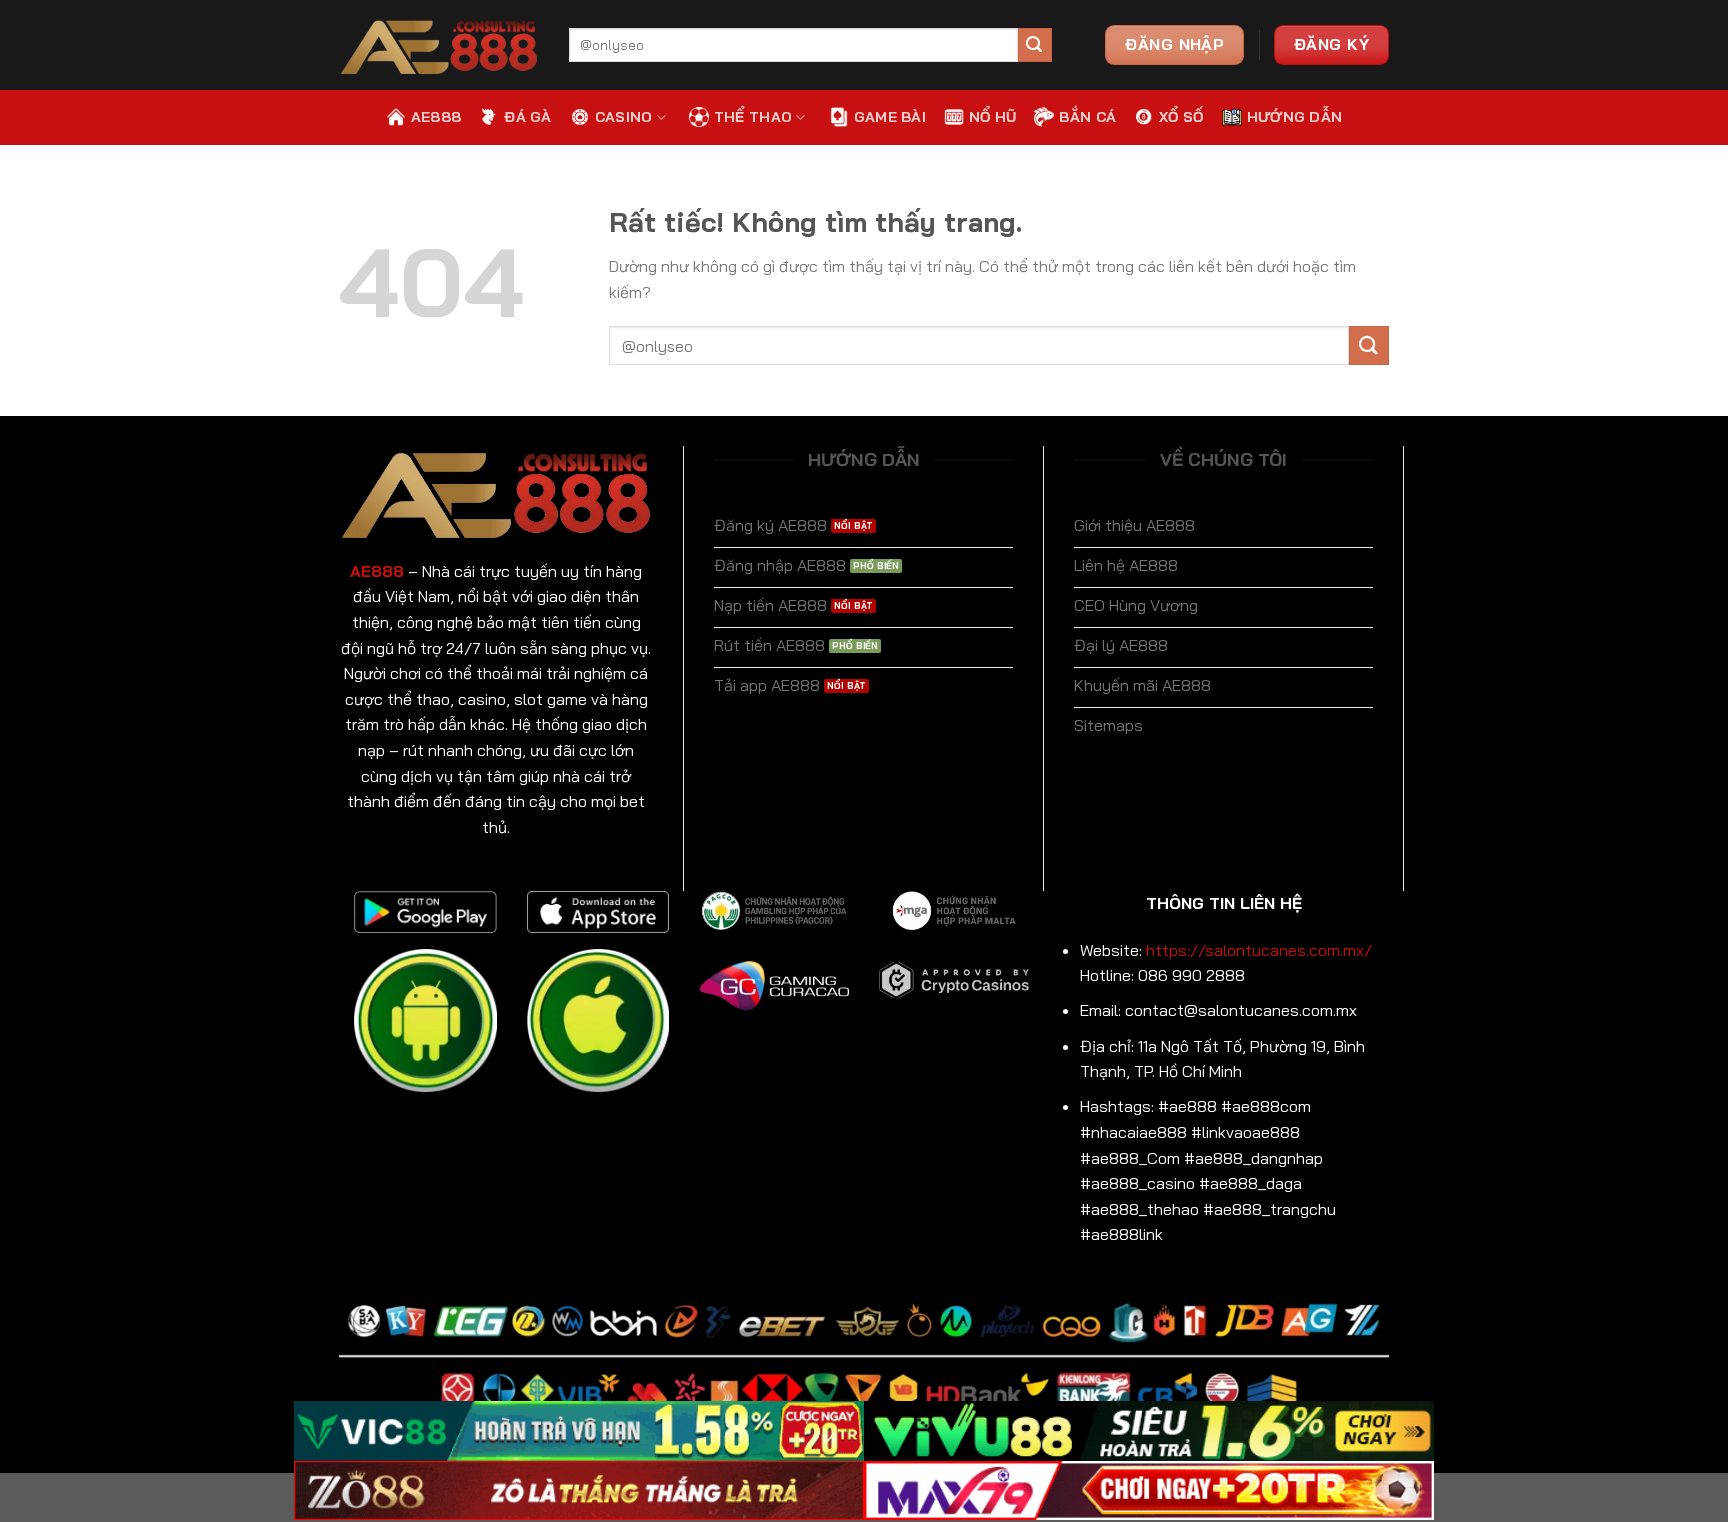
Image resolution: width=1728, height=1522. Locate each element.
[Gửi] (1035, 45)
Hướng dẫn (1295, 117)
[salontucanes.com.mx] (439, 45)
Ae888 (436, 117)
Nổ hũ (992, 117)
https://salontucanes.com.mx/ (1259, 950)
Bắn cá (1087, 117)
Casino (624, 117)
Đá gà (527, 117)
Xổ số (1181, 117)
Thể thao (753, 117)
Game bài (890, 117)
